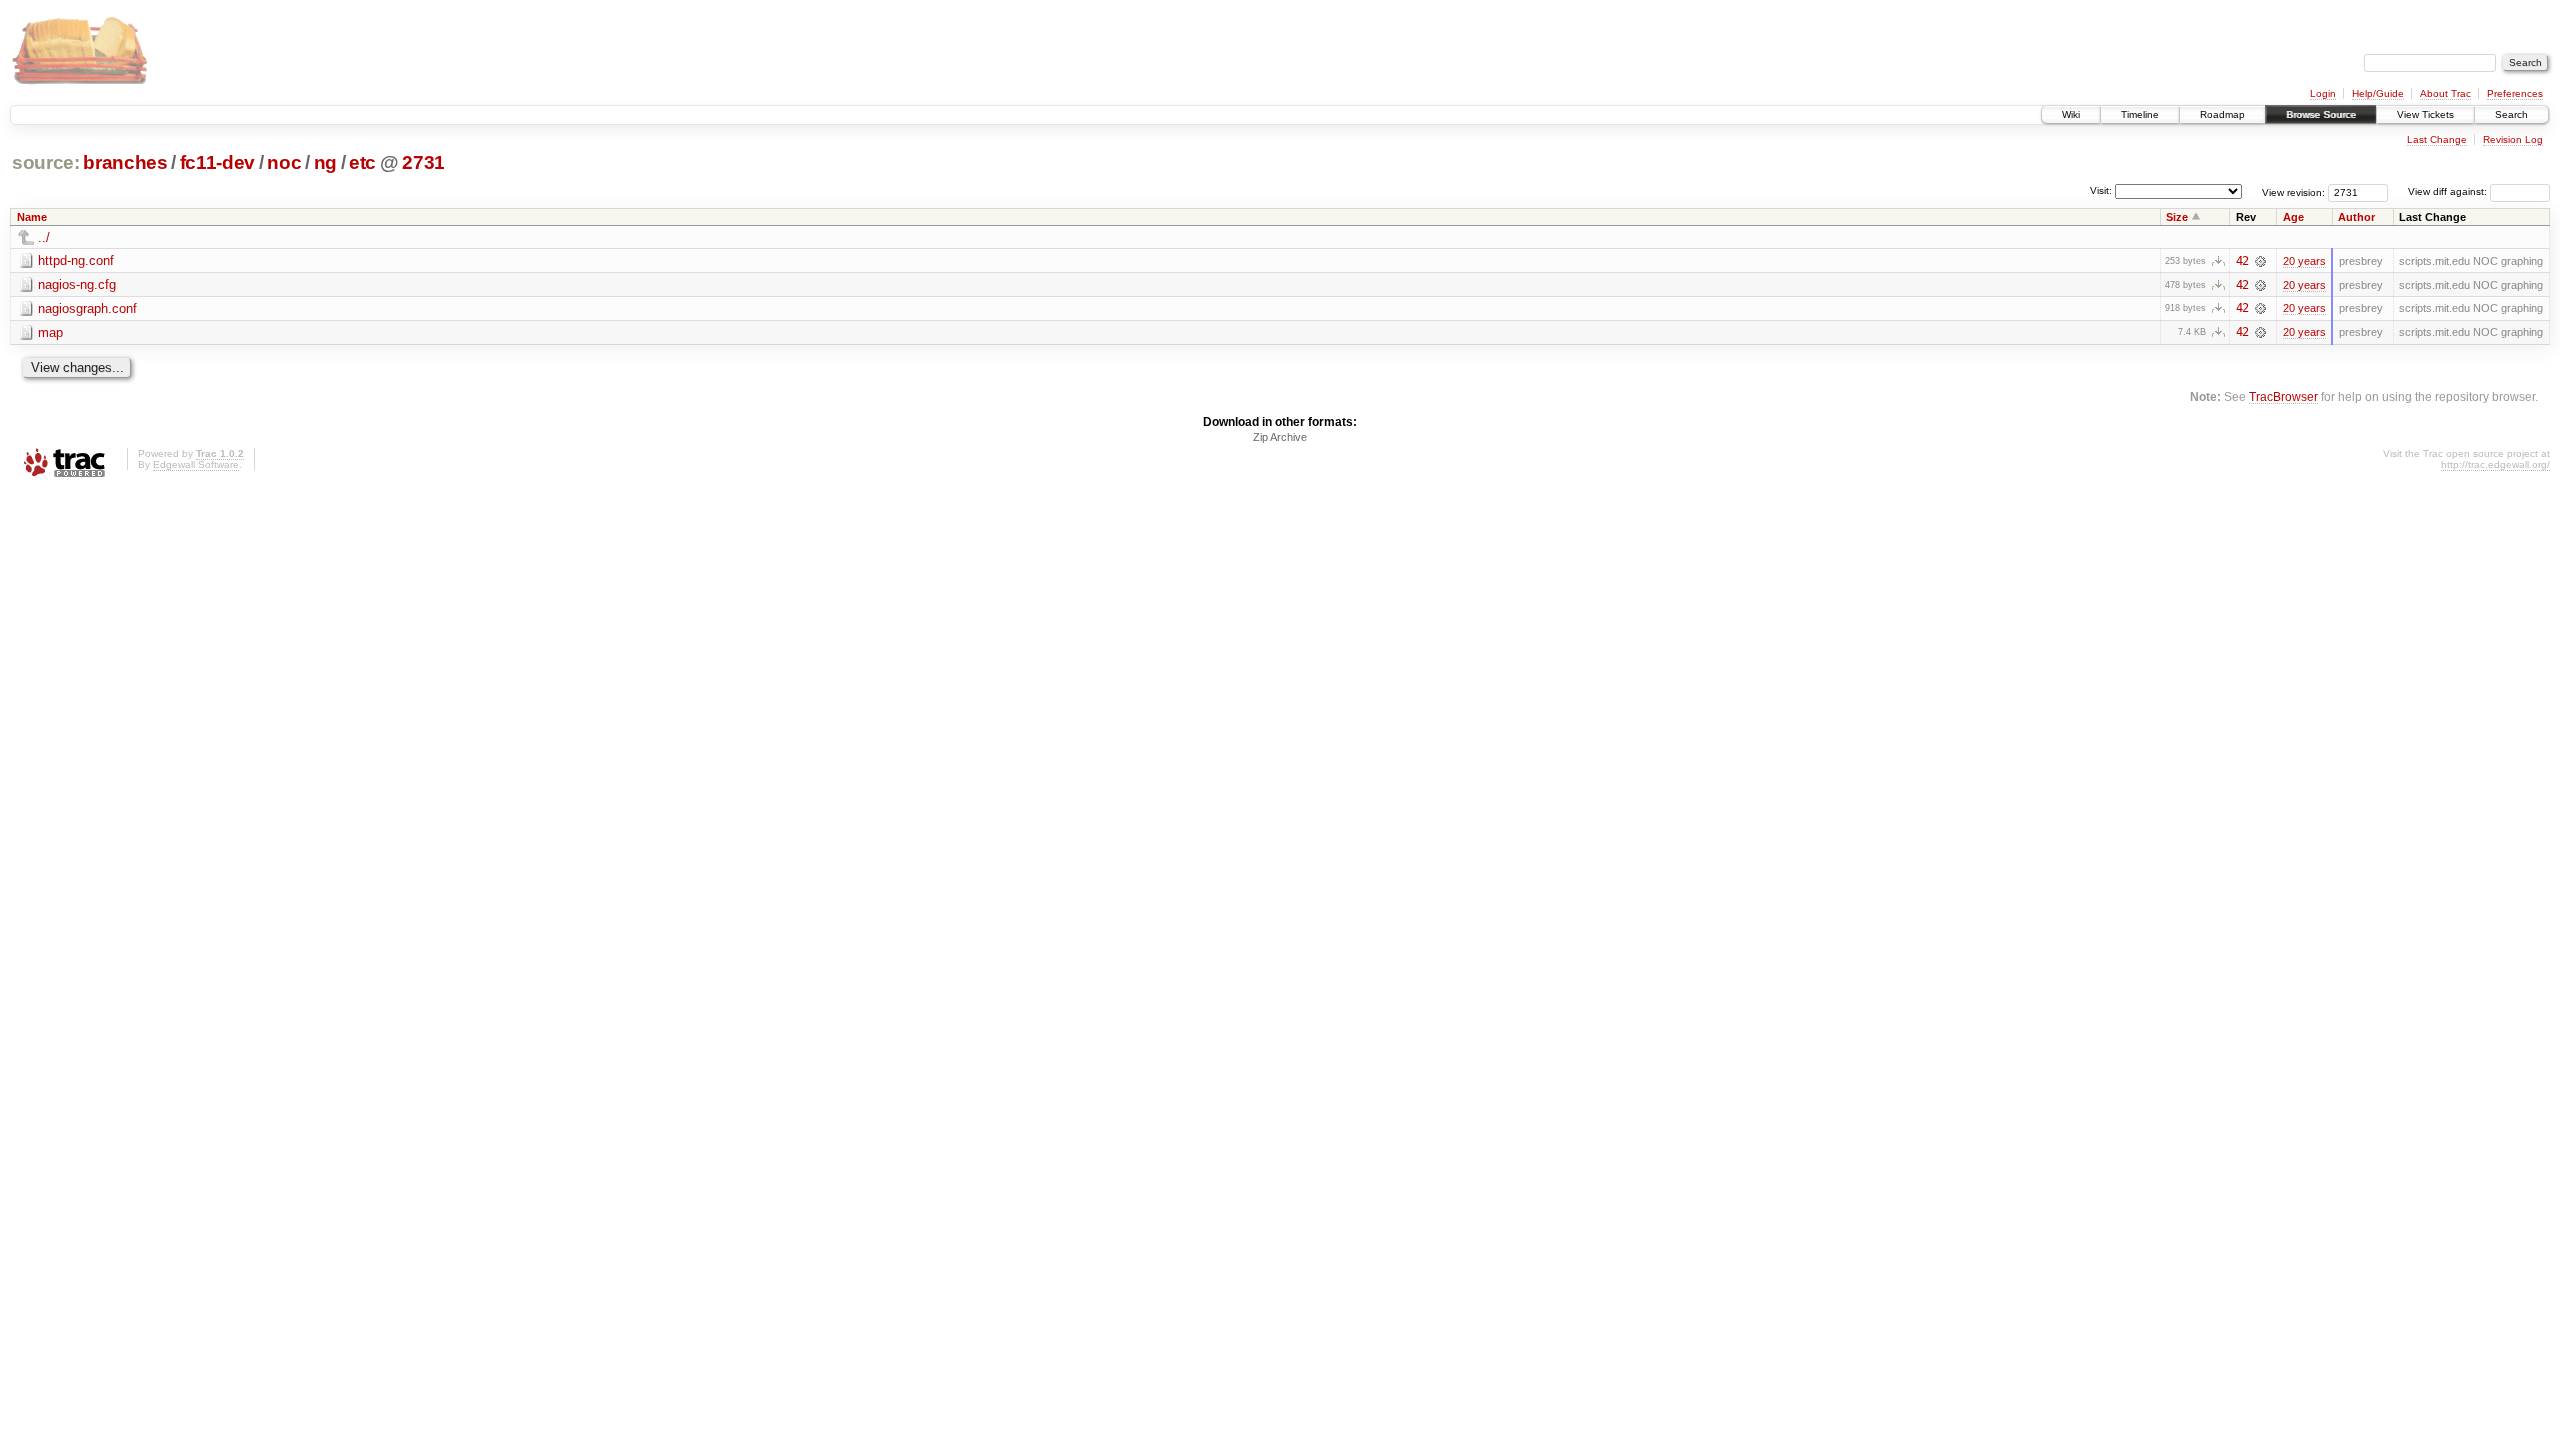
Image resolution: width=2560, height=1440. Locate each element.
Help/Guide (2378, 93)
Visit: (2101, 190)
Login (2323, 93)
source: (46, 162)
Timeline (2140, 114)
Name (32, 217)
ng (325, 162)
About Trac (2445, 93)
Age (2293, 217)
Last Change (2437, 139)
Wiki (2071, 114)
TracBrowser (2283, 396)
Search (2511, 114)
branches (125, 162)
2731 (423, 162)
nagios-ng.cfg (77, 284)
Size (2177, 217)
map (50, 332)
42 (2242, 261)
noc (284, 162)
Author (2356, 217)
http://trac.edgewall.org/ (2495, 464)
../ (44, 237)
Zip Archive (1280, 437)
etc (362, 162)
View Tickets (2425, 114)
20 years (2304, 261)
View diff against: (2449, 191)
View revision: (2293, 191)
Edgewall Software (196, 464)
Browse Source (2321, 114)
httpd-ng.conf (76, 260)
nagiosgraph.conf (87, 308)
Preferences (2515, 93)
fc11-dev (217, 162)
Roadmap (2222, 114)
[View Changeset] (2260, 261)
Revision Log (2513, 139)
